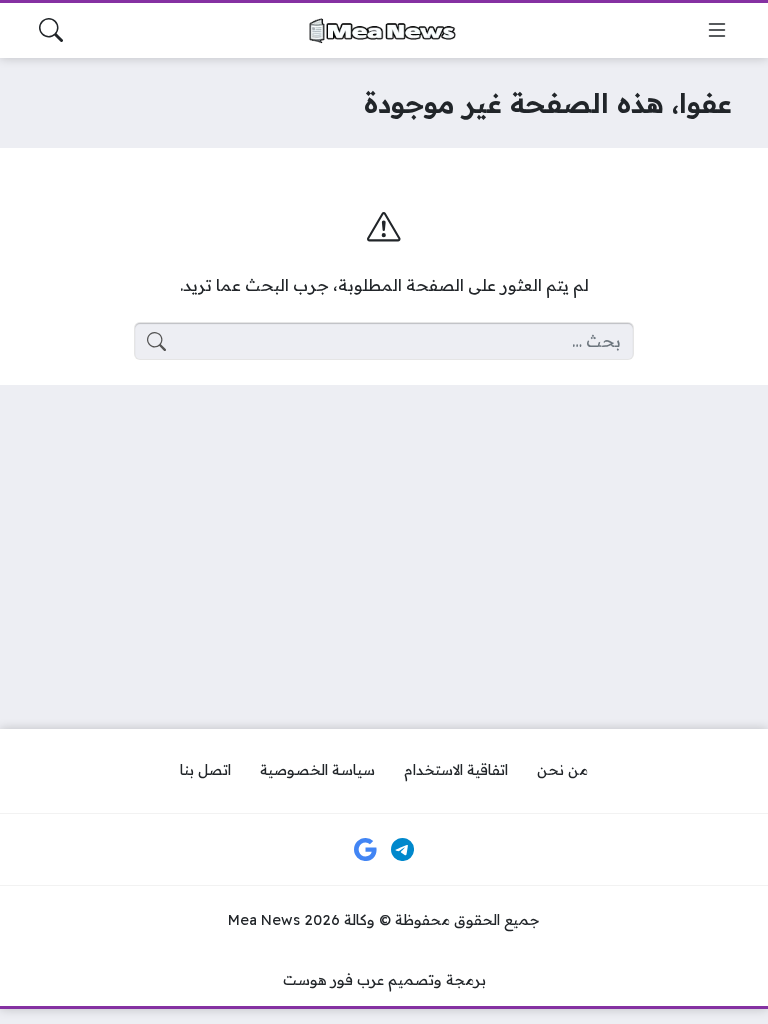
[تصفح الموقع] (717, 30)
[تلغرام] (403, 850)
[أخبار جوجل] (365, 850)
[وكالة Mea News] (384, 30)
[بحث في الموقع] (51, 30)
